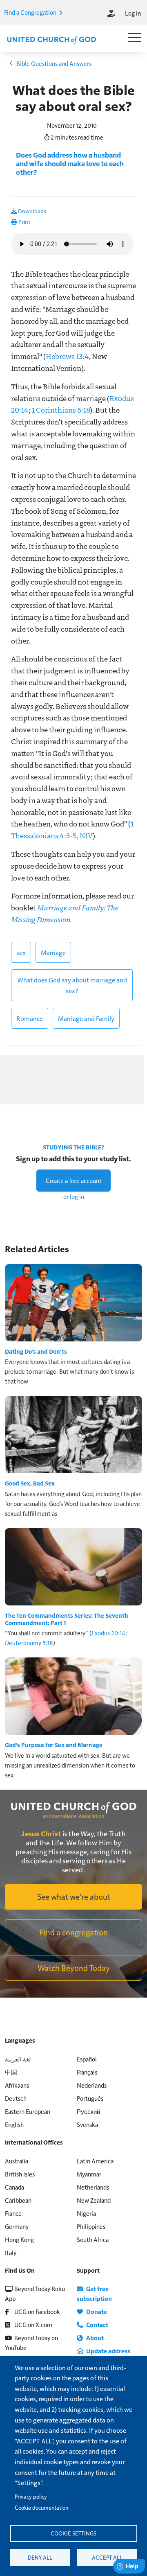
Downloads (31, 211)
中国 (11, 2072)
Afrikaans (17, 2085)
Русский (88, 2111)
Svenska (87, 2124)
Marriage (53, 952)
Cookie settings (73, 2533)
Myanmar (89, 2174)
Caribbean (18, 2200)
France (13, 2213)
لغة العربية (18, 2059)
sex (21, 952)
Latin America (95, 2161)
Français (87, 2072)
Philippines (91, 2226)
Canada (14, 2187)
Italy (11, 2252)
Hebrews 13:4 (67, 356)
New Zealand (94, 2200)
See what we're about (74, 1896)
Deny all (40, 2557)
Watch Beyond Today (74, 1968)
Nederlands (92, 2085)
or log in (74, 1196)
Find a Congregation (31, 12)
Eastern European (28, 2111)
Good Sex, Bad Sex (30, 1483)
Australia (17, 2161)
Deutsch (16, 2098)
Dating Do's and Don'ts (36, 1351)
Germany (17, 2226)
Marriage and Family (86, 1018)
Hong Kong (19, 2239)
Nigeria (86, 2213)
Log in (133, 13)
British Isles (20, 2174)
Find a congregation (74, 1932)
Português (90, 2098)
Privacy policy (31, 2496)
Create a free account (74, 1180)
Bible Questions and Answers (54, 63)
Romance (30, 1018)
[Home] (51, 39)
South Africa (93, 2239)
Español (87, 2059)
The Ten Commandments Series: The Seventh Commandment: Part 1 (67, 1619)
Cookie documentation (41, 2507)
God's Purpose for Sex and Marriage (54, 1745)
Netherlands (93, 2187)
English (14, 2124)
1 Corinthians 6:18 (61, 410)
